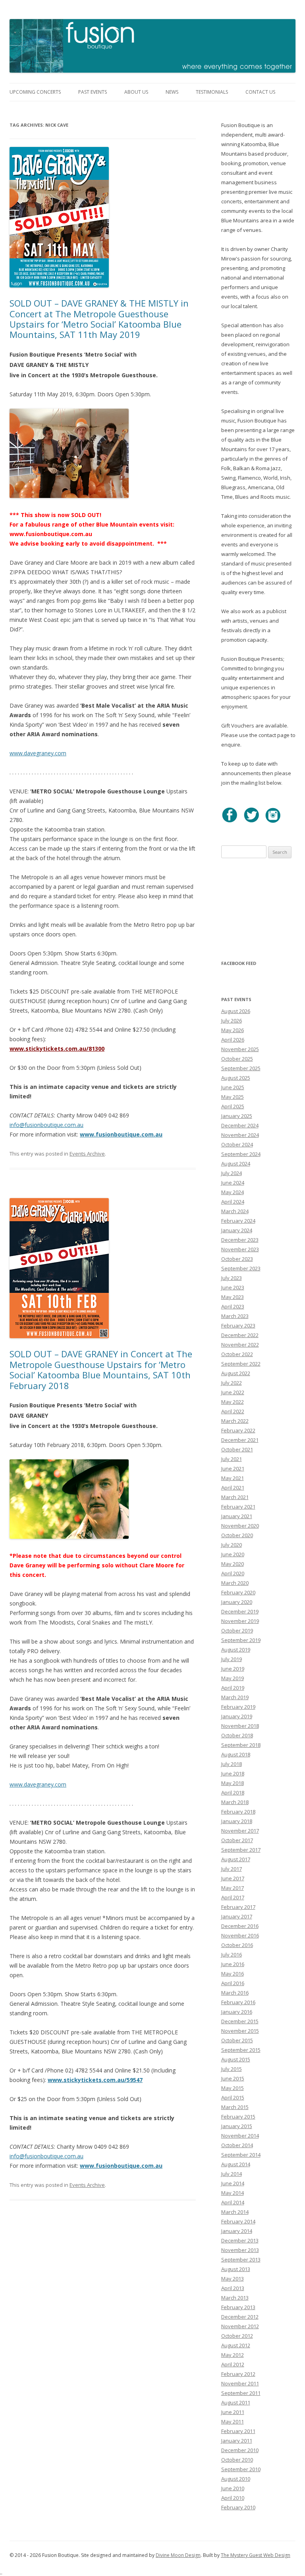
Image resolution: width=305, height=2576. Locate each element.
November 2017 (240, 1831)
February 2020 (238, 1592)
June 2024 (233, 1183)
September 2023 (241, 1268)
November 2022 (240, 1345)
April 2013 (233, 2288)
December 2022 (240, 1335)
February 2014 (238, 2221)
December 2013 (240, 2240)
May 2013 (233, 2279)
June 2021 (233, 1468)
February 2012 (238, 2374)
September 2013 (241, 2260)
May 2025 (233, 1097)
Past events (93, 92)
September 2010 (241, 2469)
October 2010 (237, 2460)
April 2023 (233, 1306)
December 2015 (240, 2021)
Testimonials (212, 92)
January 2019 (237, 1716)
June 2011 (233, 2412)
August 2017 (236, 1859)
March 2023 (235, 1316)
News (172, 92)
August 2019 (236, 1650)
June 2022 (233, 1392)
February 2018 (238, 1812)
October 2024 (237, 1144)
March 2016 (235, 1993)
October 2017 (237, 1840)
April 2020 (233, 1573)
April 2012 (233, 2364)
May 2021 (233, 1478)
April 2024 (233, 1202)
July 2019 (232, 1659)
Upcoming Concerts (35, 92)
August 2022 (236, 1373)
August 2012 (236, 2345)
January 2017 (237, 1916)
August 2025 (236, 1078)
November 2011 (240, 2383)
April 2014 (233, 2202)
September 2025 (241, 1068)
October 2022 (237, 1354)
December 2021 (240, 1440)
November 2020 (240, 1526)
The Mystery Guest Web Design (256, 2555)
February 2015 (238, 2117)
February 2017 (238, 1907)
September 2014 (241, 2155)
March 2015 (235, 2107)
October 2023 (237, 1259)
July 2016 (232, 1955)
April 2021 (233, 1488)
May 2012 (233, 2355)
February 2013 (238, 2307)
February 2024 (238, 1221)
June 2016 (233, 1964)
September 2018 (241, 1745)
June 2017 (233, 1878)
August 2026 (236, 1011)
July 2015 (232, 2069)
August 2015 (236, 2059)
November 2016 (240, 1935)
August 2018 (236, 1754)
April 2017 (233, 1897)
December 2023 (240, 1240)
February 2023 (238, 1326)
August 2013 (236, 2269)
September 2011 (241, 2393)
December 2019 (240, 1611)
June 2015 (233, 2078)
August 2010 (236, 2479)
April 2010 (233, 2498)
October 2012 (237, 2336)
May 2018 (233, 1783)
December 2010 (240, 2450)
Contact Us (260, 92)
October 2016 (237, 1945)
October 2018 (237, 1735)
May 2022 (233, 1402)
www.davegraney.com (38, 753)
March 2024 (235, 1211)
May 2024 (233, 1192)
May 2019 (233, 1678)
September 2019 (241, 1640)
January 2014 (237, 2231)
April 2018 (233, 1793)
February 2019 (238, 1707)
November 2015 (240, 2031)
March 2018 (235, 1802)
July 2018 (232, 1764)
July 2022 (232, 1383)
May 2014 (233, 2193)
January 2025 (237, 1116)
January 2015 (237, 2126)
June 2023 (233, 1287)
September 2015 (241, 2050)
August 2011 (236, 2402)
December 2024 (240, 1125)
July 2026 (232, 1021)
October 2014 (237, 2145)
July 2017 (232, 1869)
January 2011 (237, 2441)
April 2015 (233, 2097)
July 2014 (232, 2174)
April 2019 (233, 1688)
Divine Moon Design (178, 2555)
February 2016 (238, 2002)
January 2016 (237, 2012)
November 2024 (240, 1135)
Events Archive (87, 1154)
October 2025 (237, 1059)
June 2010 (233, 2488)
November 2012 (240, 2326)
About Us (136, 92)
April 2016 (233, 1983)
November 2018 (240, 1726)
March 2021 (235, 1497)
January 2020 (237, 1602)
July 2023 (232, 1278)
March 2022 (235, 1421)
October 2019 (237, 1631)
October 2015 (237, 2040)
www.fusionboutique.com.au (121, 1134)
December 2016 (240, 1926)
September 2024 (241, 1154)
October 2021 (237, 1449)
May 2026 (233, 1030)
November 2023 (240, 1249)
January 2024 (237, 1230)
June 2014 (233, 2183)
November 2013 (240, 2250)
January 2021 (237, 1516)
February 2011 (238, 2431)
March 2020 (235, 1583)
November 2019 (240, 1621)
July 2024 (232, 1173)
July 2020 (232, 1545)
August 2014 (236, 2164)
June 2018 (233, 1773)
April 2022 (233, 1411)
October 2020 (237, 1535)
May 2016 (233, 1974)
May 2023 (233, 1297)
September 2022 (241, 1364)
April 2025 (233, 1106)
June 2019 (233, 1669)
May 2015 (233, 2088)
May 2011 (233, 2422)
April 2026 (233, 1040)
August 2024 (236, 1164)
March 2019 (235, 1697)
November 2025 (240, 1049)
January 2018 (237, 1821)
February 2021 (238, 1507)
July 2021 (232, 1459)
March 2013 (235, 2298)
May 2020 (233, 1564)
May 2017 (233, 1888)
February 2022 (238, 1430)
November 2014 (240, 2136)
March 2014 (235, 2212)
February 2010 (238, 2507)
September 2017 (241, 1850)
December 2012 (240, 2317)
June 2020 (233, 1554)
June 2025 (233, 1087)
